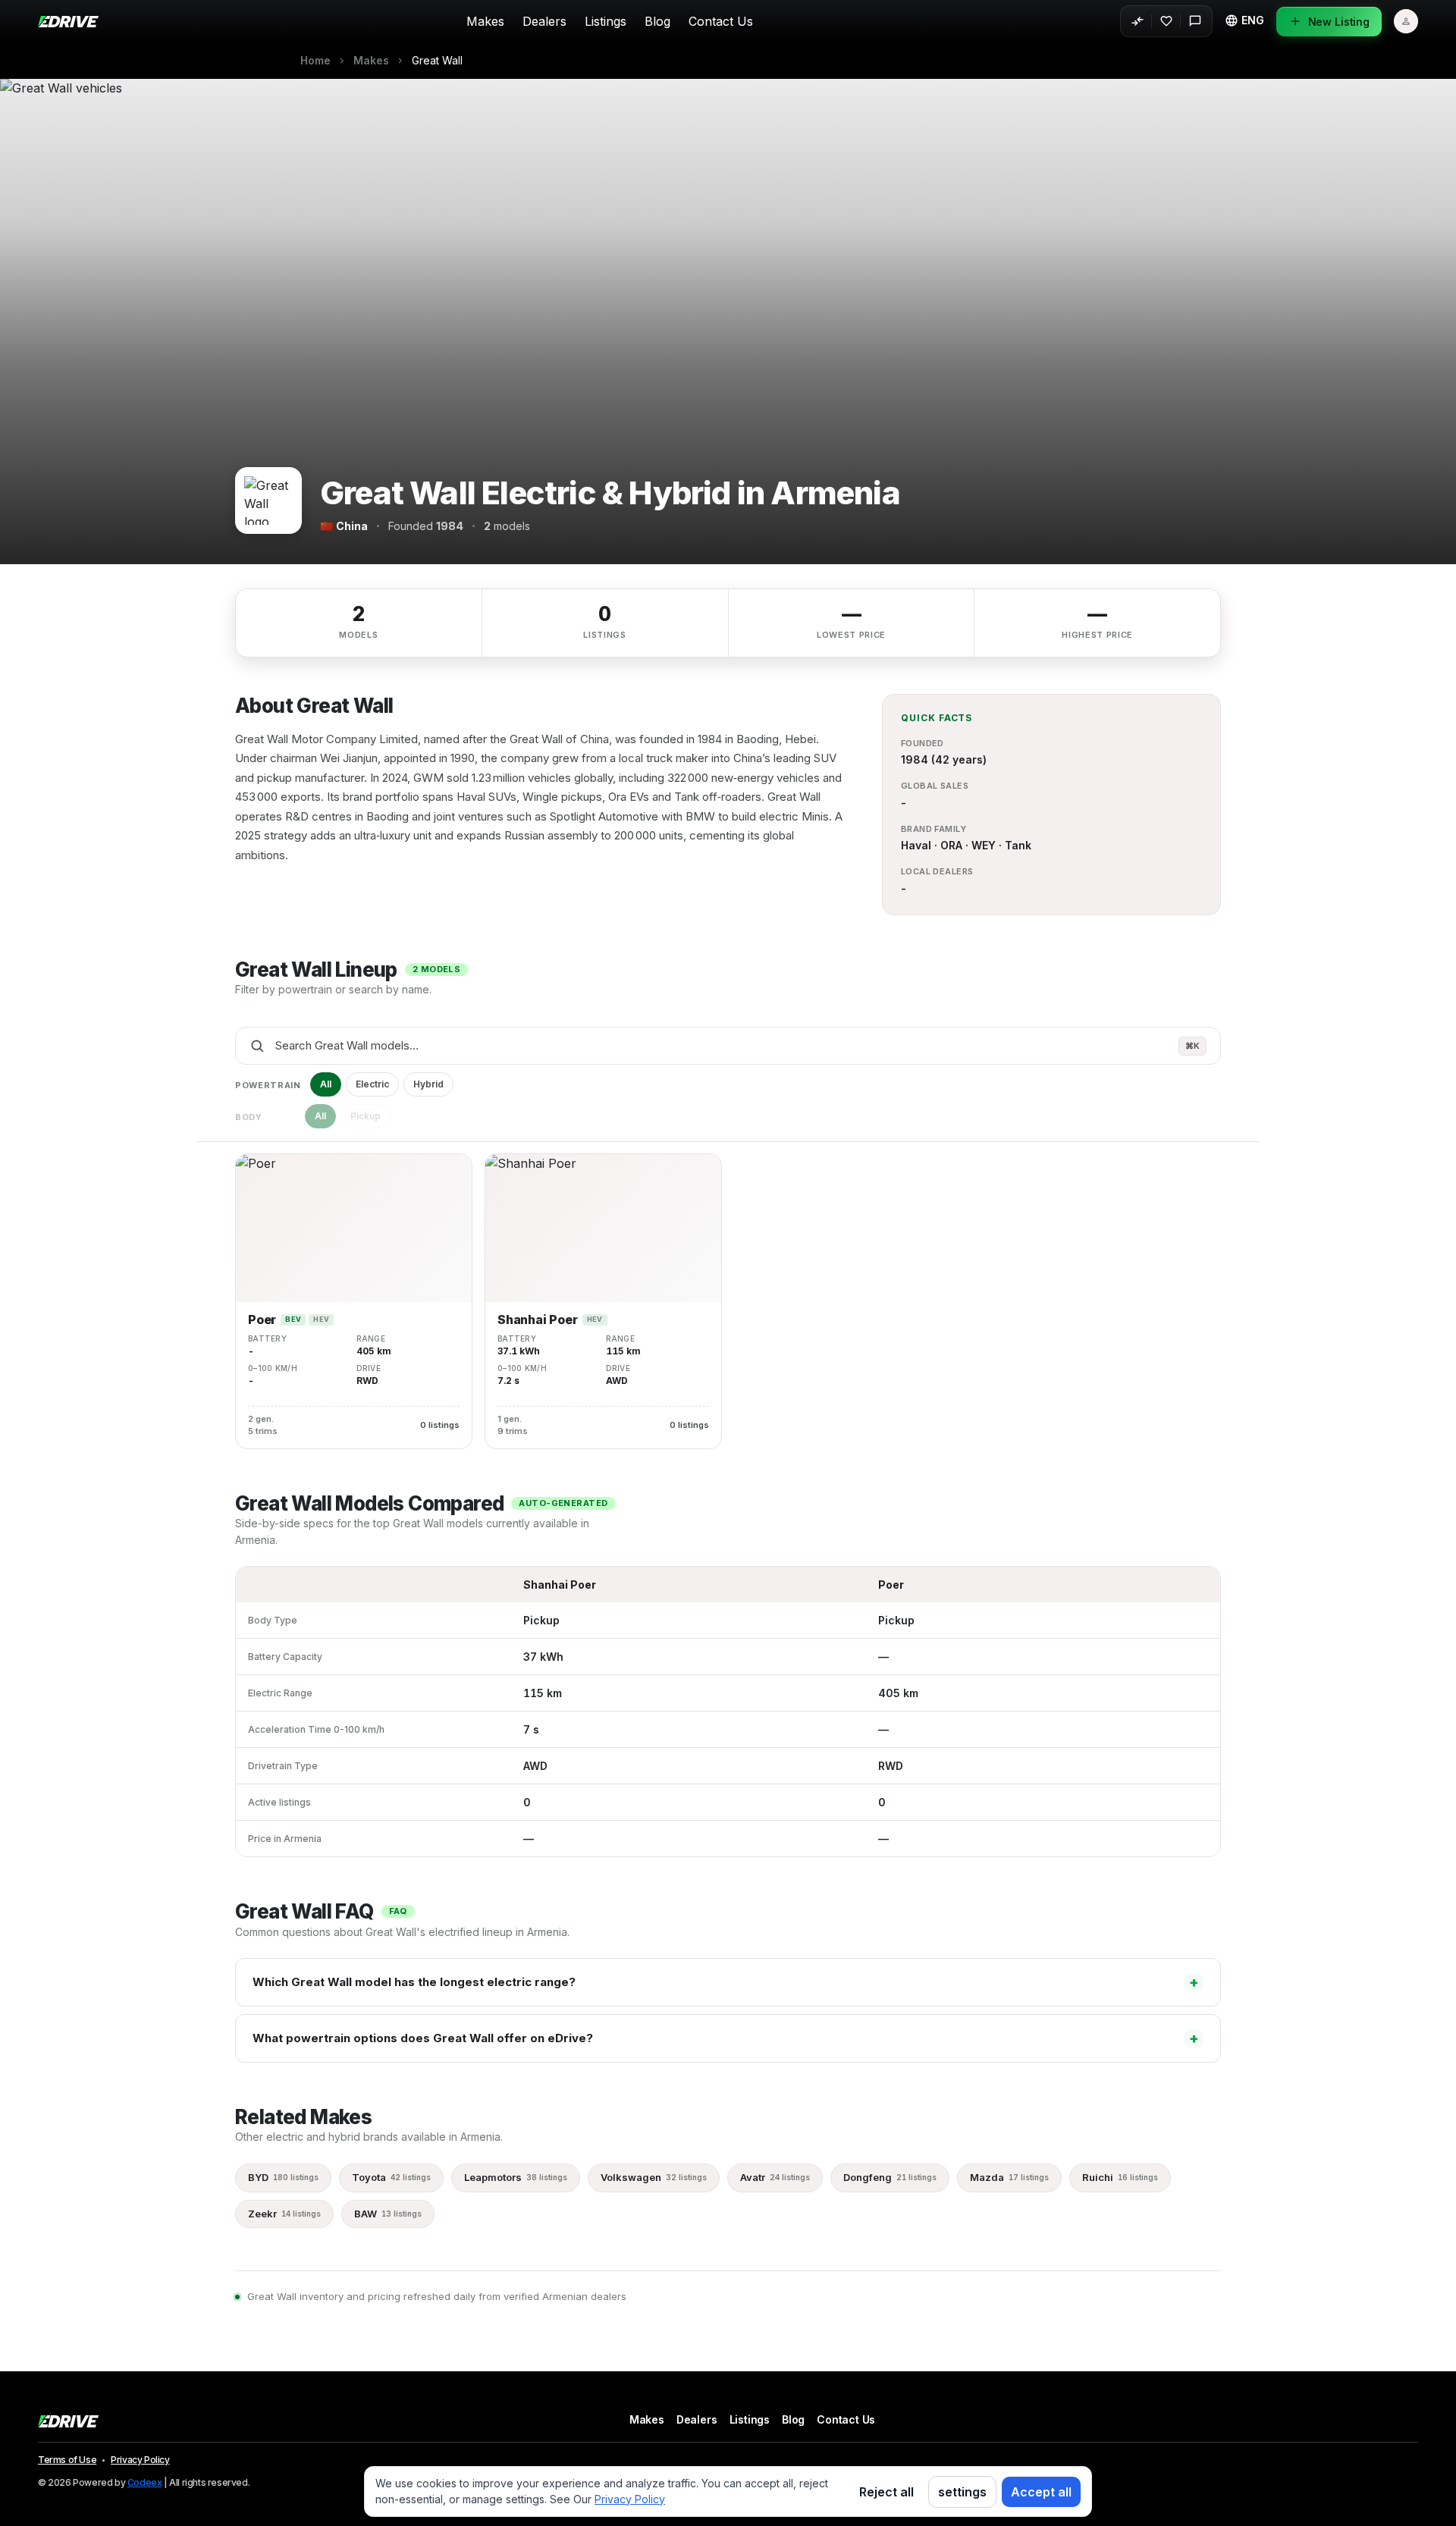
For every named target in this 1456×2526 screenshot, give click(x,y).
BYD (283, 2177)
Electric (372, 1084)
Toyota (391, 2177)
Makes (485, 21)
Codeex (145, 2482)
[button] (1244, 20)
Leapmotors (516, 2177)
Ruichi (1120, 2177)
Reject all (886, 2492)
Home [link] (315, 61)
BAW (388, 2214)
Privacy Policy (140, 2460)
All (326, 1084)
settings (962, 2492)
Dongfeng (890, 2177)
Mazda (1009, 2177)
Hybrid (428, 1084)
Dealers (544, 21)
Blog (657, 21)
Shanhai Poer (538, 1320)
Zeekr (284, 2214)
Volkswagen (654, 2177)
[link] (437, 61)
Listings (606, 21)
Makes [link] (371, 61)
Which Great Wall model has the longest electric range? (726, 1982)
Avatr (775, 2177)
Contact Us (721, 21)
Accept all (1041, 2492)
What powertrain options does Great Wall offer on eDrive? (726, 2038)
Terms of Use (67, 2460)
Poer (262, 1320)
